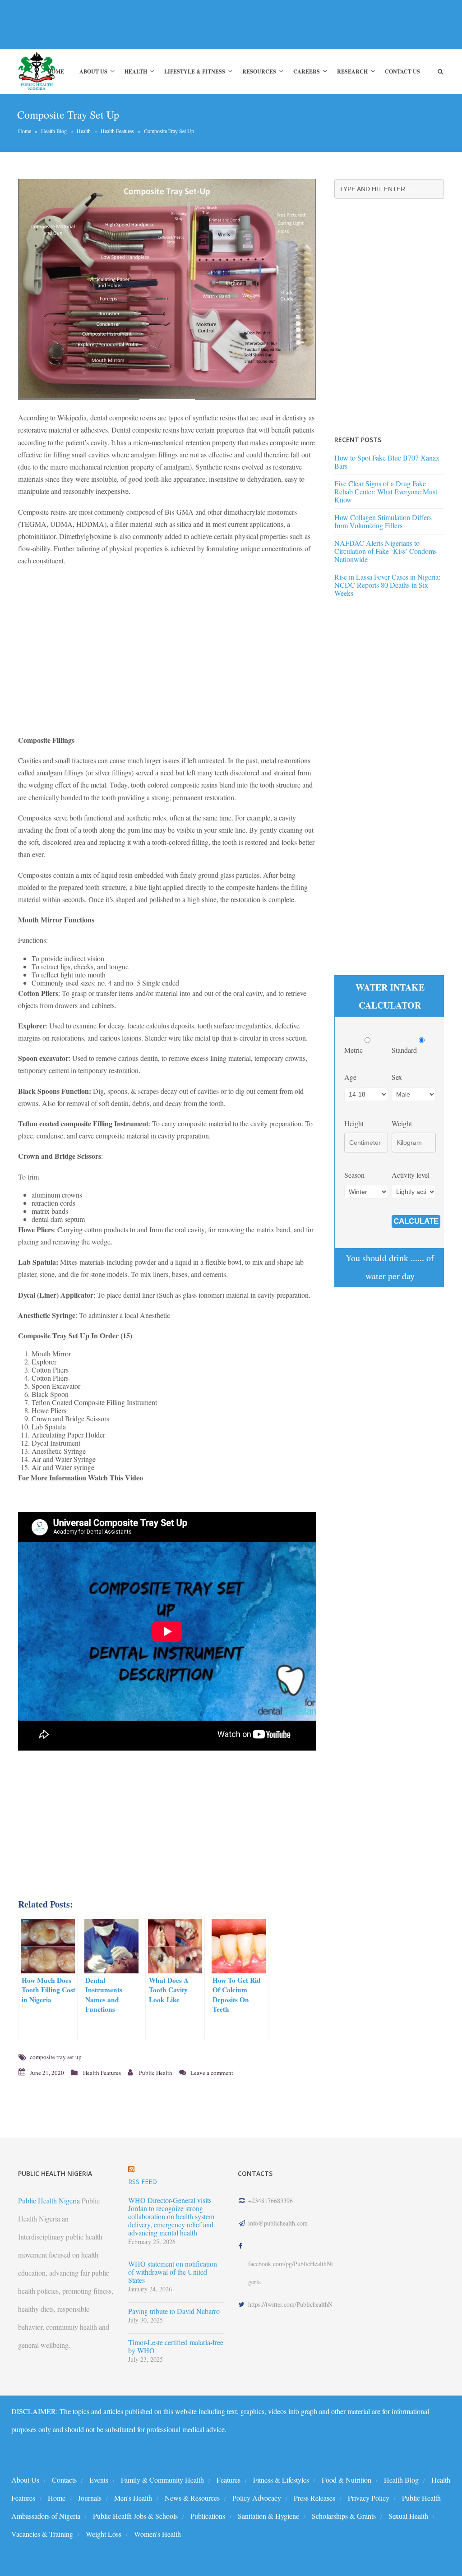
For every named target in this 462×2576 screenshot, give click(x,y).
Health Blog (54, 131)
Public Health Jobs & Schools (135, 2516)
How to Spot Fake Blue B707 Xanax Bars (387, 462)
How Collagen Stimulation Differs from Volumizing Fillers (383, 521)
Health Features (117, 131)
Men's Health (133, 2498)
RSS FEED (143, 2182)
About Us (93, 71)
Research (352, 71)
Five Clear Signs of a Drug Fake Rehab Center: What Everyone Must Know (386, 491)
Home (56, 71)
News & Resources (192, 2498)
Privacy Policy (369, 2498)
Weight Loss (104, 2534)
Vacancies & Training (42, 2534)
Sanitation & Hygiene (268, 2516)
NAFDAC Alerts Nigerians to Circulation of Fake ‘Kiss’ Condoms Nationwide (386, 551)
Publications (208, 2516)
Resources (259, 71)
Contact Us (402, 71)
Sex (397, 1077)
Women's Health (157, 2534)
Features (229, 2480)
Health (136, 71)
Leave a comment (212, 2073)
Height (354, 1123)
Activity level (411, 1175)
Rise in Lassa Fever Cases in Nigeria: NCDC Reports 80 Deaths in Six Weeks (387, 585)
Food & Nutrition (346, 2480)
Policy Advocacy (257, 2498)
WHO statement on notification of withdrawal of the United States (173, 2272)
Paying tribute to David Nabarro (174, 2311)
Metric (354, 1050)
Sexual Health (408, 2516)
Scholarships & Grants (344, 2516)
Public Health (156, 2073)
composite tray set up (56, 2057)
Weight (402, 1123)
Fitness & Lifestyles (281, 2480)
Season (354, 1175)
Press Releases (314, 2498)
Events (99, 2480)
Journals (90, 2498)
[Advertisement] (164, 24)
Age (350, 1077)
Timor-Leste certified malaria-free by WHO (176, 2346)
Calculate (416, 1221)
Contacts (64, 2480)
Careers (307, 71)
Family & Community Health (162, 2480)
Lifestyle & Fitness (195, 71)
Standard (405, 1050)
